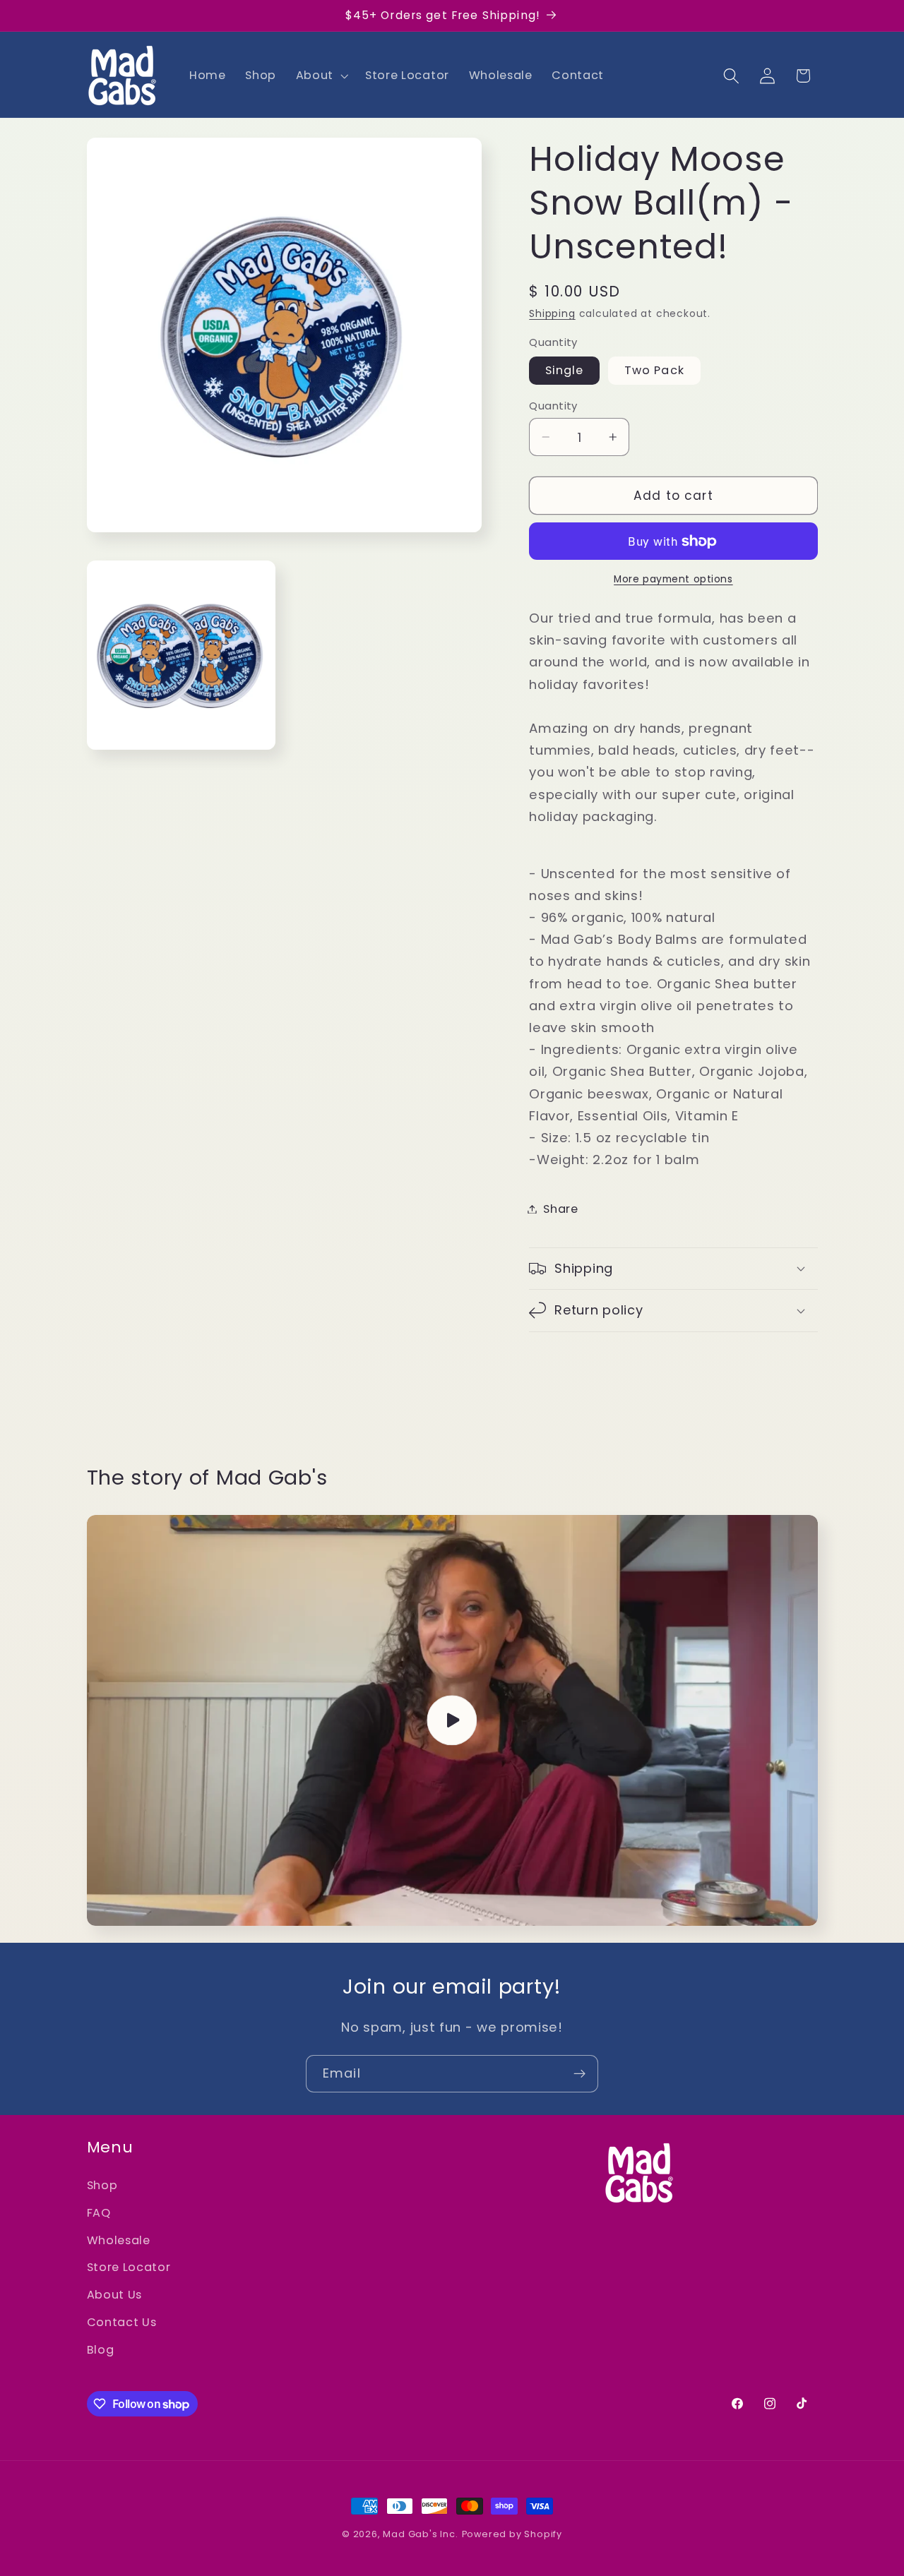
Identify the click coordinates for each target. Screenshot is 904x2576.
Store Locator (129, 2267)
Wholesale (119, 2240)
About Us (115, 2295)
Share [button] (560, 1209)
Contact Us (122, 2322)
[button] (321, 76)
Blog (101, 2350)
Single (564, 370)
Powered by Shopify (512, 2534)
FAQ (99, 2213)
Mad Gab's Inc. (420, 2534)
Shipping (552, 314)
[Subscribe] (579, 2074)
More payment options (673, 579)
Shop (102, 2185)
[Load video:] (452, 1720)
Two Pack (654, 370)
